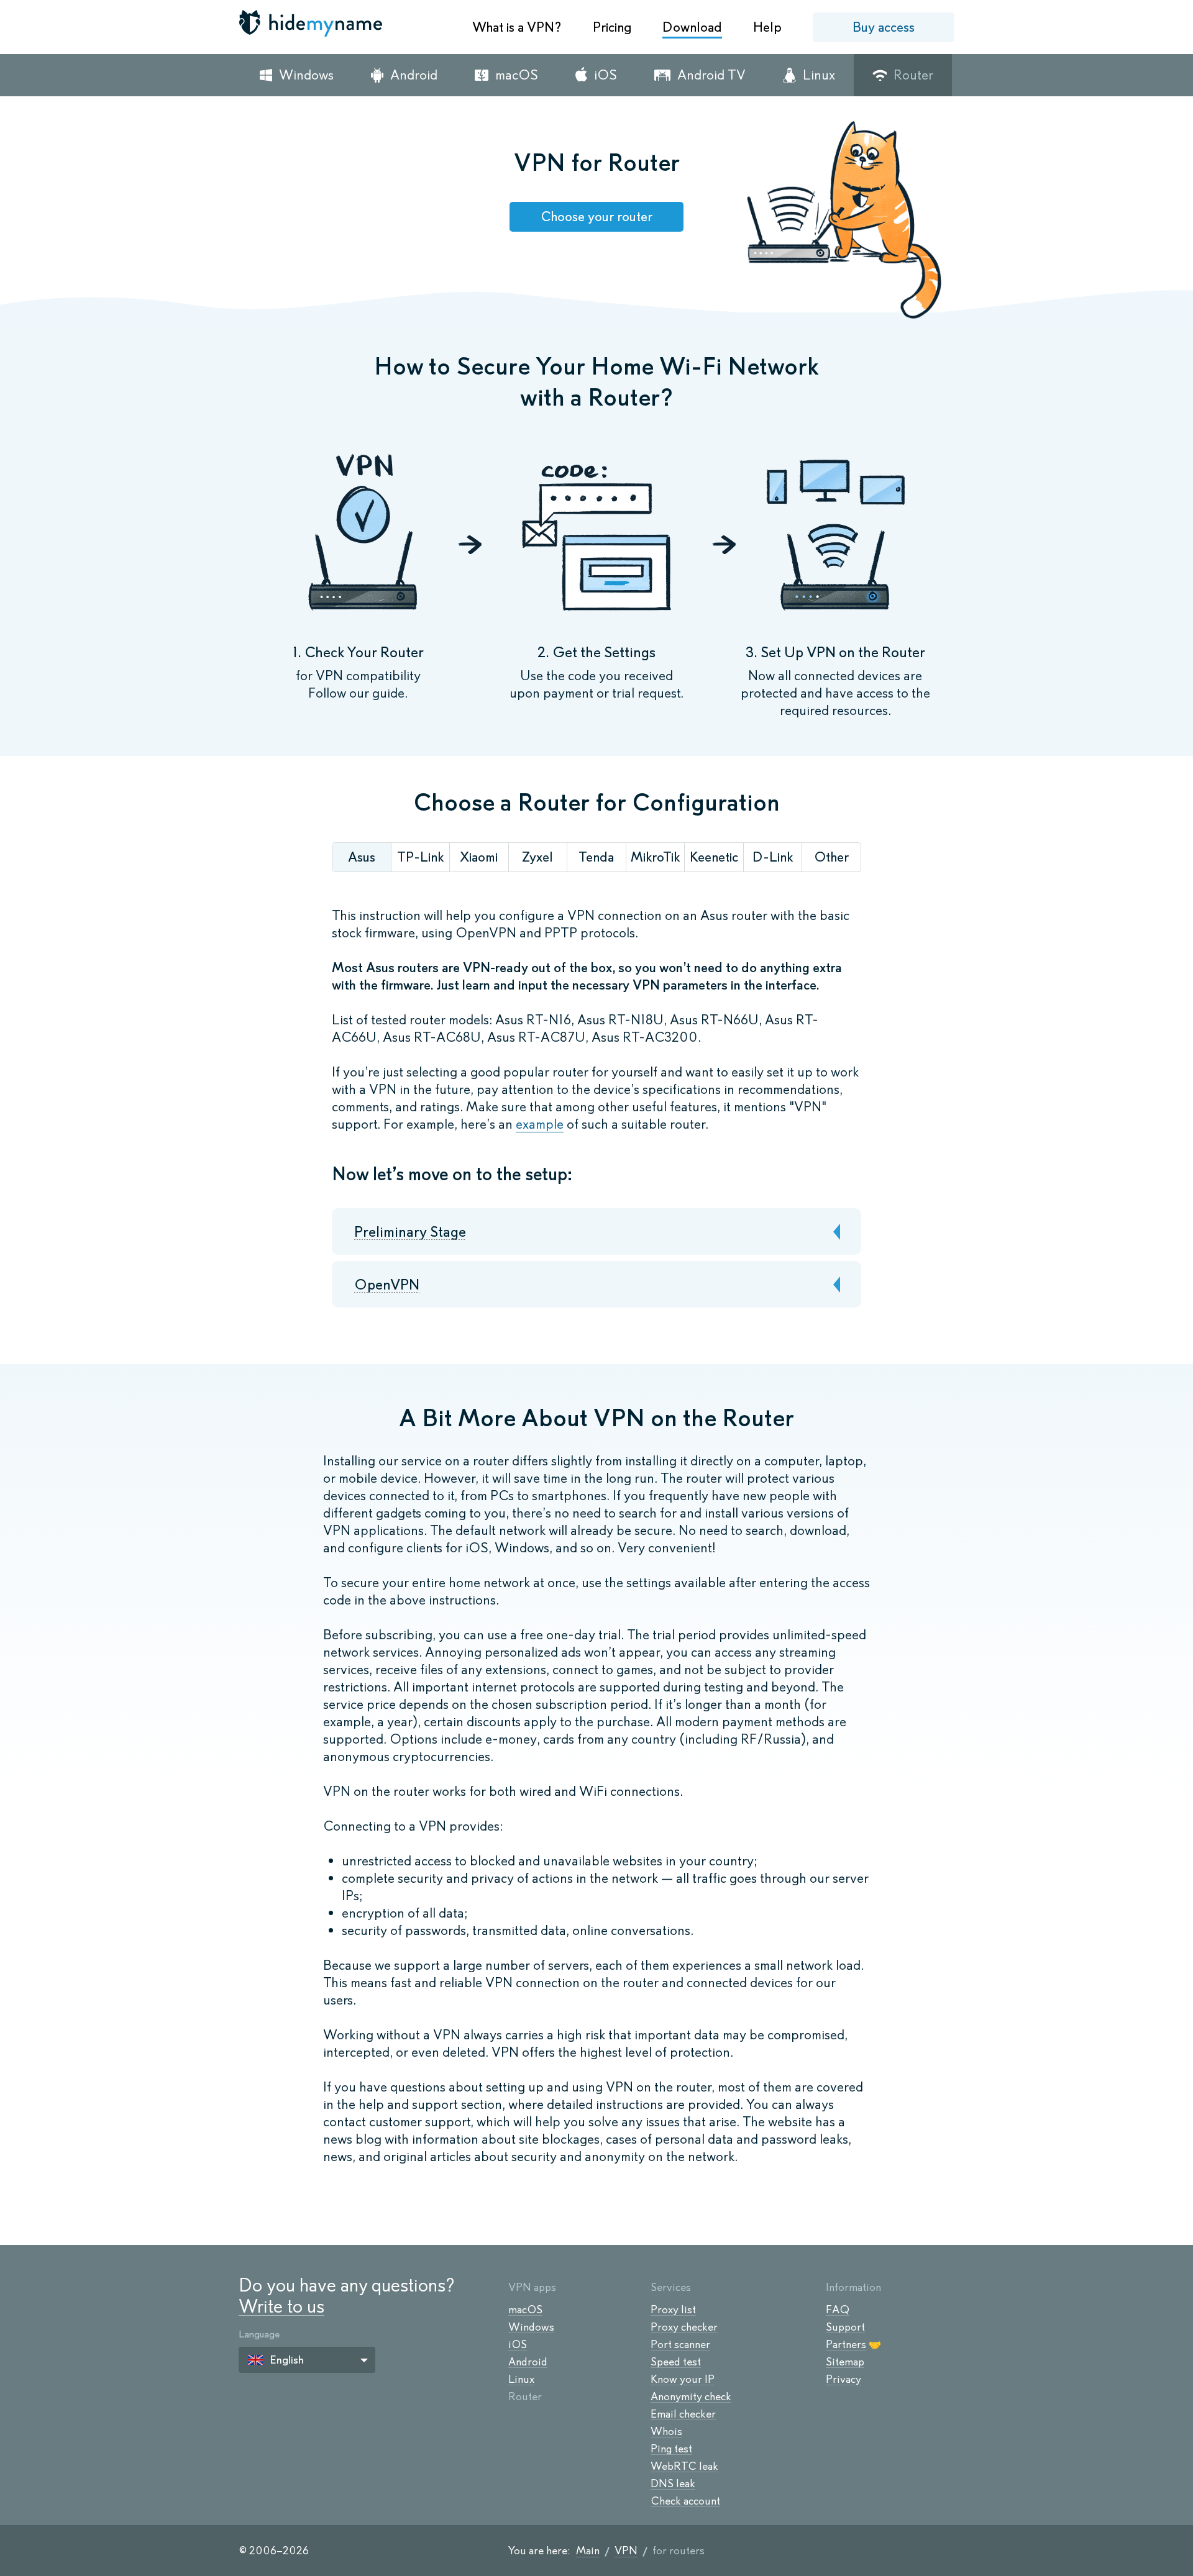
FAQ (838, 2310)
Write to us (281, 2306)
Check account (685, 2501)
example (540, 1124)
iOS (518, 2344)
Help (767, 27)
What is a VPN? (517, 27)
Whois (666, 2431)
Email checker (683, 2414)
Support (845, 2327)
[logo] (312, 23)
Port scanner (680, 2344)
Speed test (676, 2362)
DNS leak (673, 2483)
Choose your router (596, 216)
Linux (521, 2379)
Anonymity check (691, 2396)
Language (259, 2334)
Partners (846, 2344)
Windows (531, 2327)
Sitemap (845, 2362)
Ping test (671, 2449)
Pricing (612, 27)
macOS (525, 2310)
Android (528, 2362)
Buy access (884, 27)
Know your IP (683, 2379)
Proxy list (673, 2310)
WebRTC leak (684, 2466)
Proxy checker (684, 2327)
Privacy (843, 2379)
